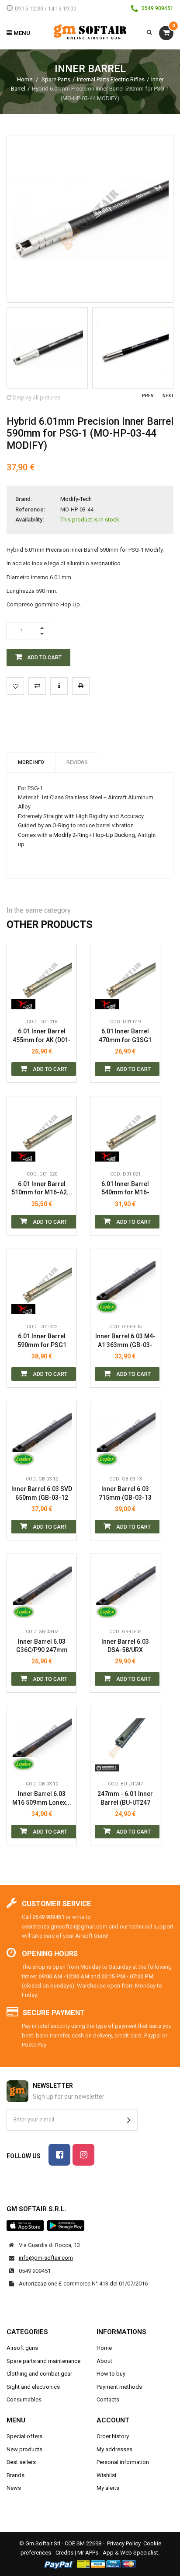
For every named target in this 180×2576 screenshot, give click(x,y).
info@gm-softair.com (46, 2258)
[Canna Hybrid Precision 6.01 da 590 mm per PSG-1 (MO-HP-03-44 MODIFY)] (47, 348)
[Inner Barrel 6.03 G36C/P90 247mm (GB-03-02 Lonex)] (42, 1589)
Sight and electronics (33, 2387)
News (14, 2488)
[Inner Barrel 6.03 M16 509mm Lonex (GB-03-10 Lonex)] (42, 1741)
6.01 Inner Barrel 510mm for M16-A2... (42, 1188)
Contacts (108, 2399)
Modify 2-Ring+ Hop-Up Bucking (94, 835)
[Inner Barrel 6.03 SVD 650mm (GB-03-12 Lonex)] (42, 1436)
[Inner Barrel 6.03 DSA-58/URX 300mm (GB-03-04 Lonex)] (125, 1589)
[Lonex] (107, 1305)
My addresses (114, 2449)
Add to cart (49, 1069)
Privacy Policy (124, 2543)
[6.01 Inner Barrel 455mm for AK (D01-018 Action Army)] (42, 979)
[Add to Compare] (37, 686)
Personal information (123, 2462)
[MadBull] (107, 1763)
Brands (16, 2475)
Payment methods (119, 2387)
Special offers (24, 2436)
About (104, 2361)
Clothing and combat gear (39, 2374)
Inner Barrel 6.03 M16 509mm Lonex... (42, 1798)
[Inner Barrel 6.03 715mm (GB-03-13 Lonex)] (125, 1436)
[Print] (81, 686)
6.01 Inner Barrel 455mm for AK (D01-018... (42, 1036)
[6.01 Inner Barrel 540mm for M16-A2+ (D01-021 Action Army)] (125, 1131)
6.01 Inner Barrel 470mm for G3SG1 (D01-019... (125, 1036)
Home (25, 79)
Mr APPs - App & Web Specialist (118, 2553)
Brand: (24, 499)
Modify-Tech (76, 499)
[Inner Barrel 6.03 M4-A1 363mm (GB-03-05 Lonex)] (125, 1284)
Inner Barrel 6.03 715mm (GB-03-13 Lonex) (125, 1493)
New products (24, 2449)
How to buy (111, 2374)
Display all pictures (36, 397)
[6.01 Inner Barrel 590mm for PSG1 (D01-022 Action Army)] (42, 1284)
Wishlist (107, 2475)
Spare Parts (56, 79)
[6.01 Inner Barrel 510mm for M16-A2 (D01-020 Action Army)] (42, 1131)
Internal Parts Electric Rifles (111, 79)
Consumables (24, 2399)
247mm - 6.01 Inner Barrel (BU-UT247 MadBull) (125, 1798)
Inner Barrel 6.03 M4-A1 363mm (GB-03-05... (125, 1341)
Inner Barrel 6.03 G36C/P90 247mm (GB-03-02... (42, 1646)
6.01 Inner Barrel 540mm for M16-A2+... (125, 1188)
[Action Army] (23, 1001)
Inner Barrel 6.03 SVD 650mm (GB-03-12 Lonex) (42, 1493)
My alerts (108, 2488)
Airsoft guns (22, 2348)
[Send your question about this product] (59, 686)
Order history (113, 2436)
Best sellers (21, 2462)
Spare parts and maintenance (43, 2361)
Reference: (30, 509)
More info (31, 762)
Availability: (29, 520)
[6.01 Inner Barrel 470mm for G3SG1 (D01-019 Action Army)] (125, 979)
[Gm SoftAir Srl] (90, 32)
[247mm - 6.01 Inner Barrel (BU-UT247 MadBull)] (125, 1741)
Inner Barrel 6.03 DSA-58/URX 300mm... (125, 1646)
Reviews (77, 762)
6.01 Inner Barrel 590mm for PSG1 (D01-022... (42, 1341)
